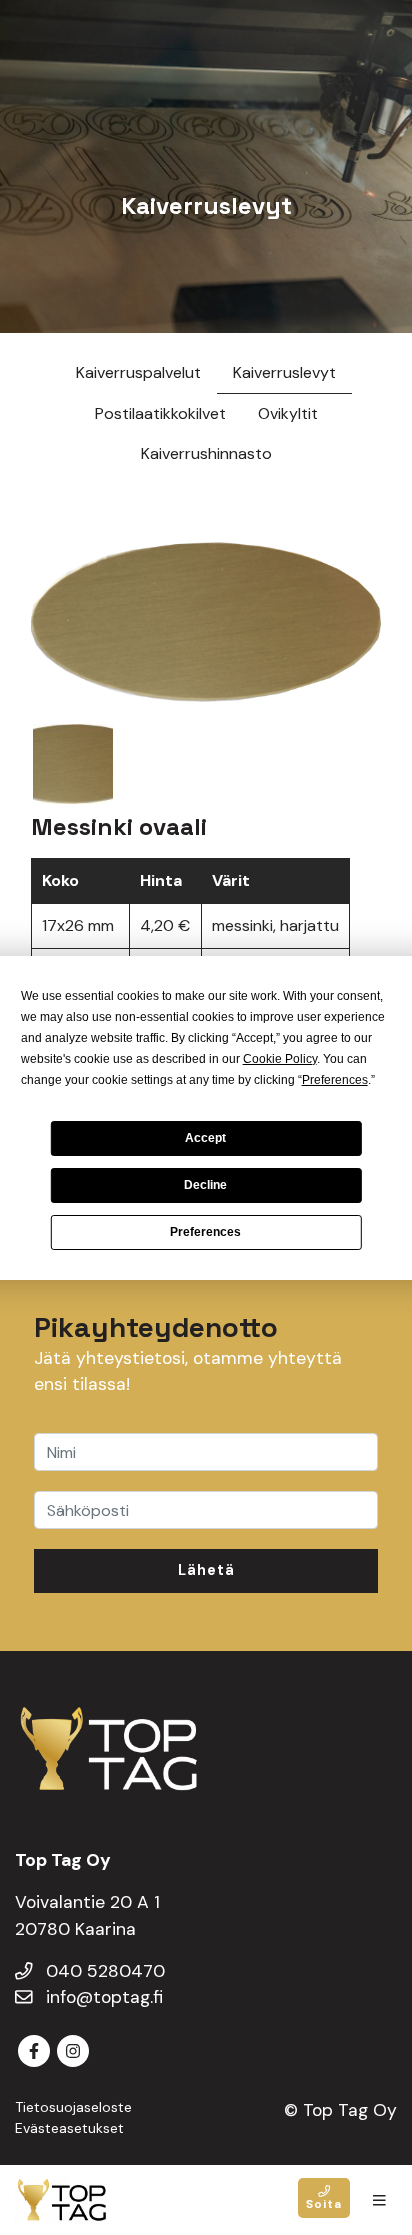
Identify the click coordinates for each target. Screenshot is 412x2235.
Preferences (205, 1232)
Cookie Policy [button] (280, 1059)
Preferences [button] (335, 1080)
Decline (205, 1185)
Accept (205, 1138)
